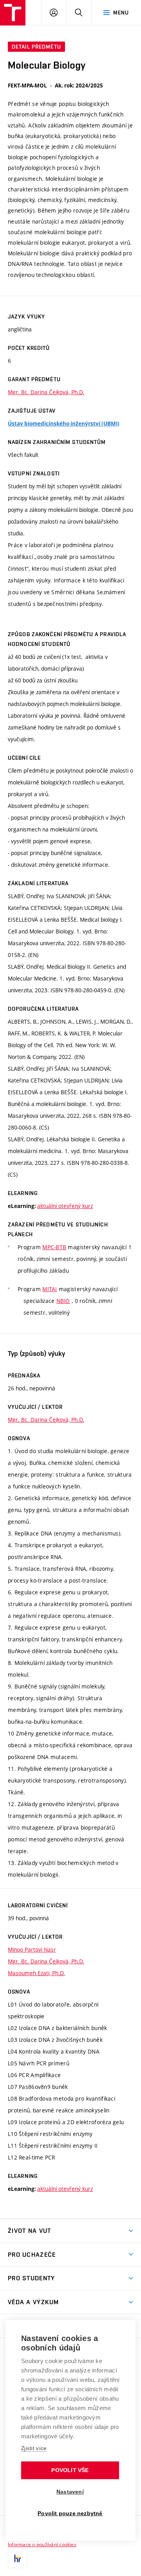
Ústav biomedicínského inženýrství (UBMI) (64, 424)
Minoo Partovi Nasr (32, 1949)
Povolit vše (70, 2470)
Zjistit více (34, 2448)
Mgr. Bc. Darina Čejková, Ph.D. (46, 392)
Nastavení (70, 2492)
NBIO (63, 1301)
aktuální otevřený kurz (65, 1206)
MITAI (50, 1289)
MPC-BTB (54, 1247)
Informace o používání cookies (42, 2544)
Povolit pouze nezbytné (70, 2513)
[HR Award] (18, 2558)
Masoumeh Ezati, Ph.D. (36, 1973)
